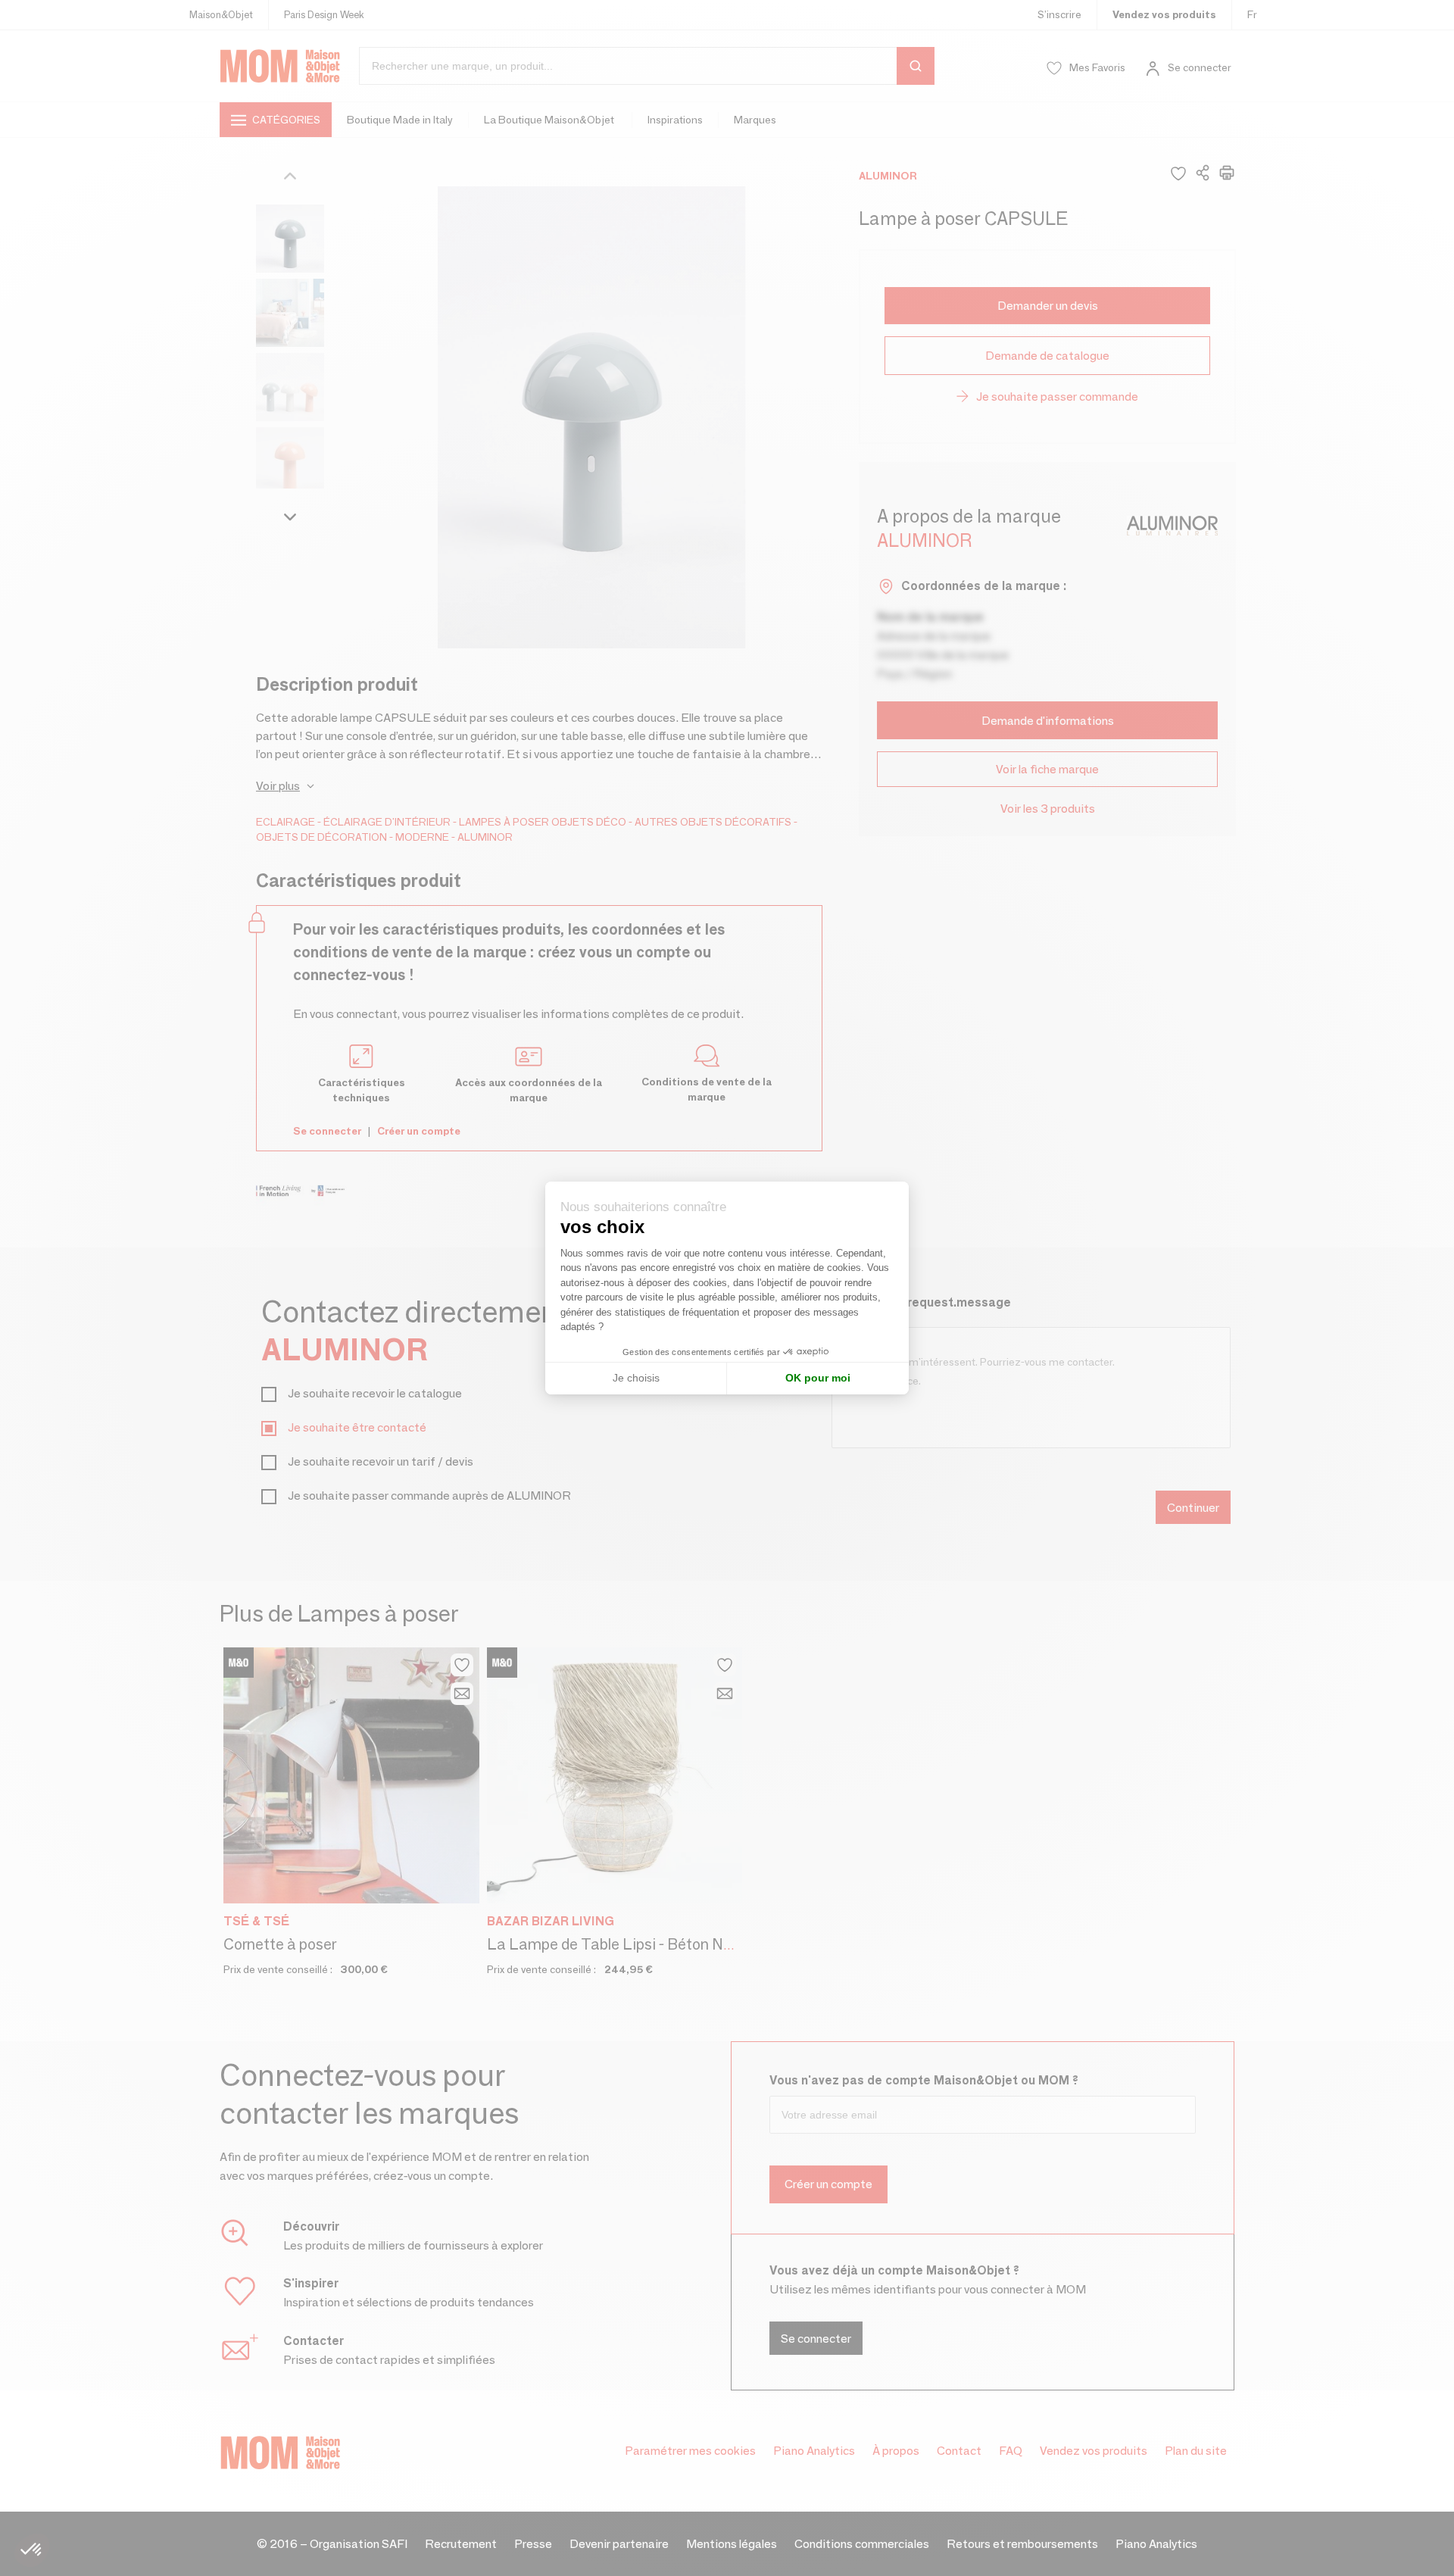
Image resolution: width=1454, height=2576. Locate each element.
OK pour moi (818, 1378)
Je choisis (636, 1378)
